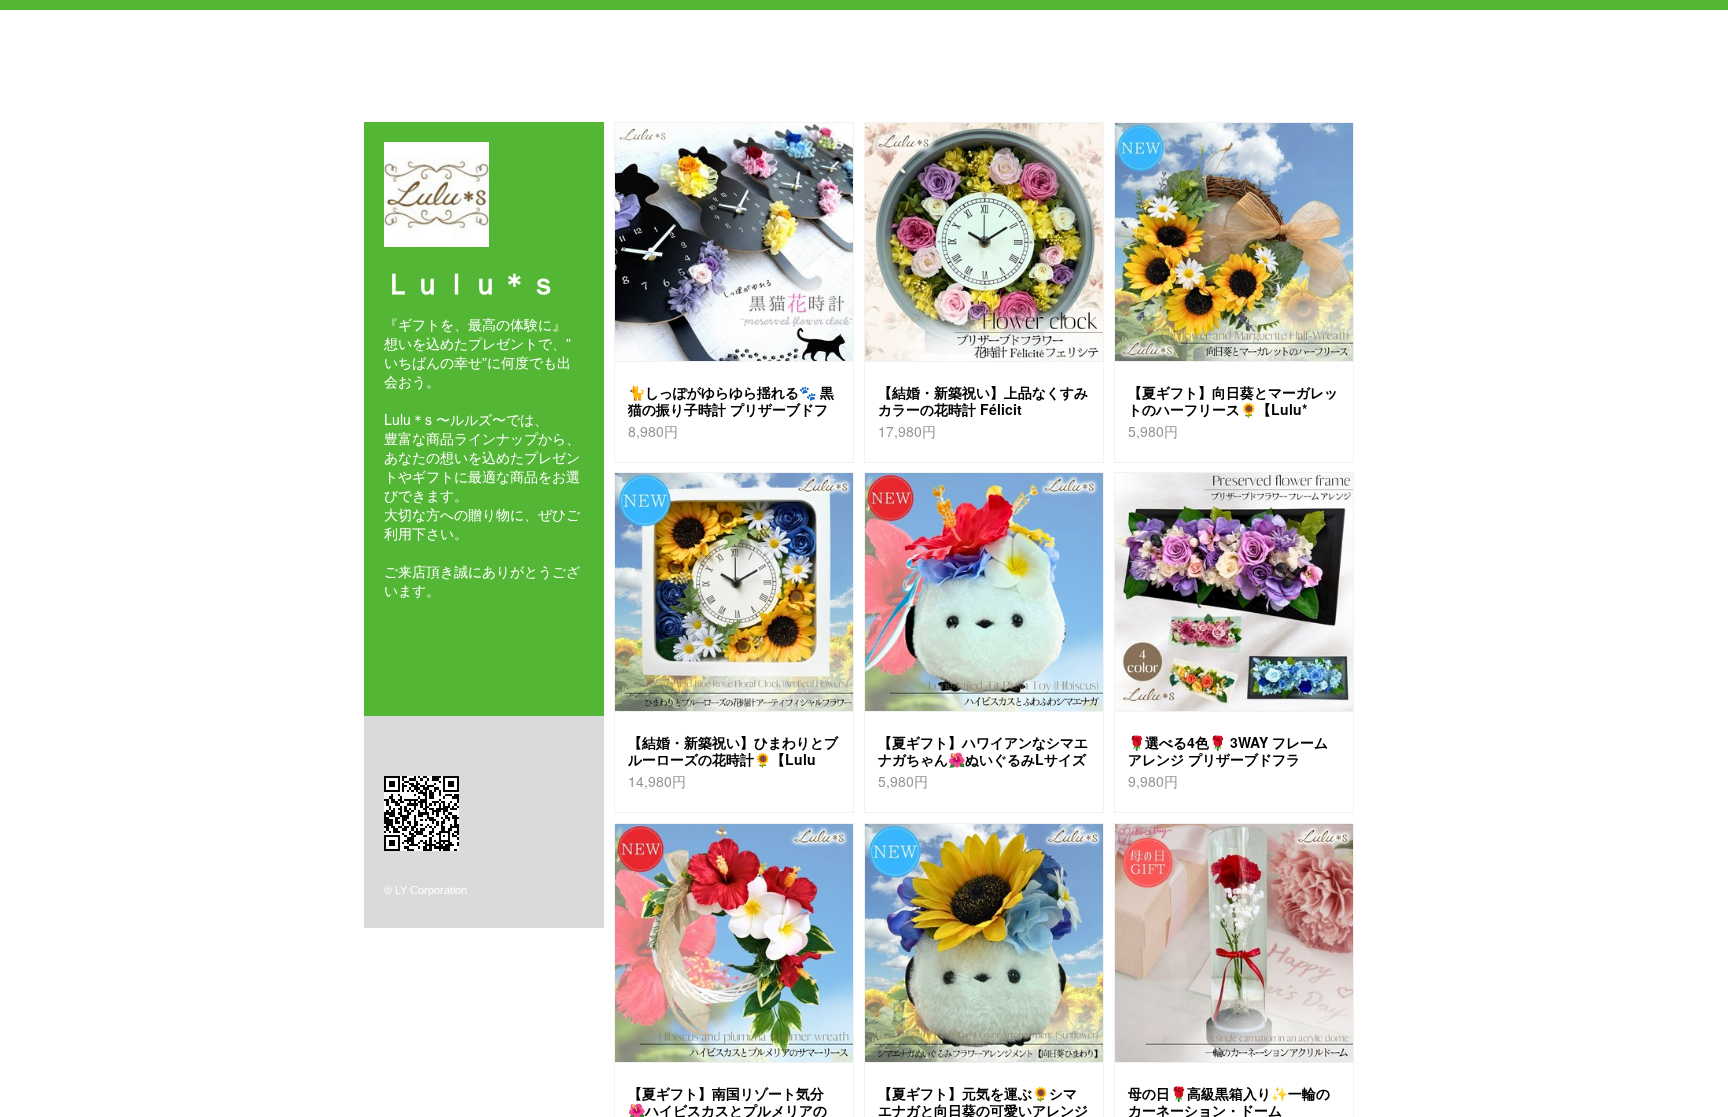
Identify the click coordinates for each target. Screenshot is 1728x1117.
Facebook (389, 625)
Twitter (418, 625)
